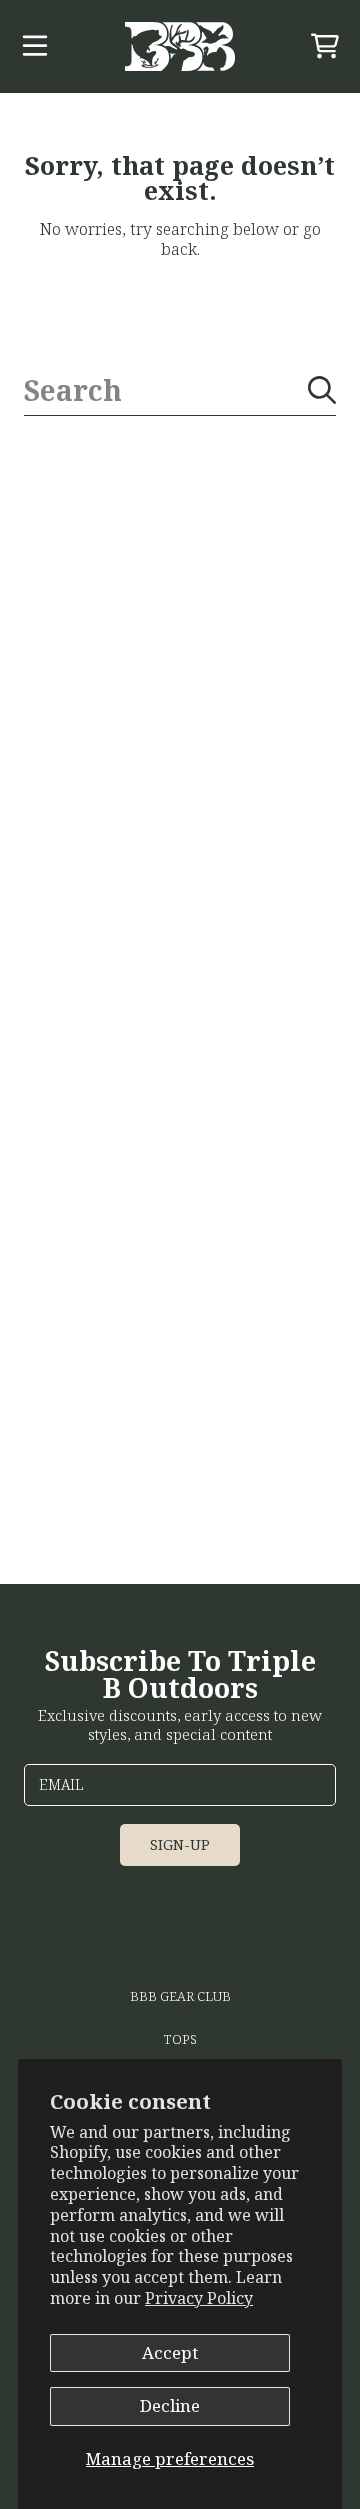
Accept (170, 2352)
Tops (180, 2039)
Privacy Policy (199, 2298)
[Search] (322, 390)
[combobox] (180, 390)
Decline (170, 2405)
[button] (35, 46)
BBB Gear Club (180, 1996)
